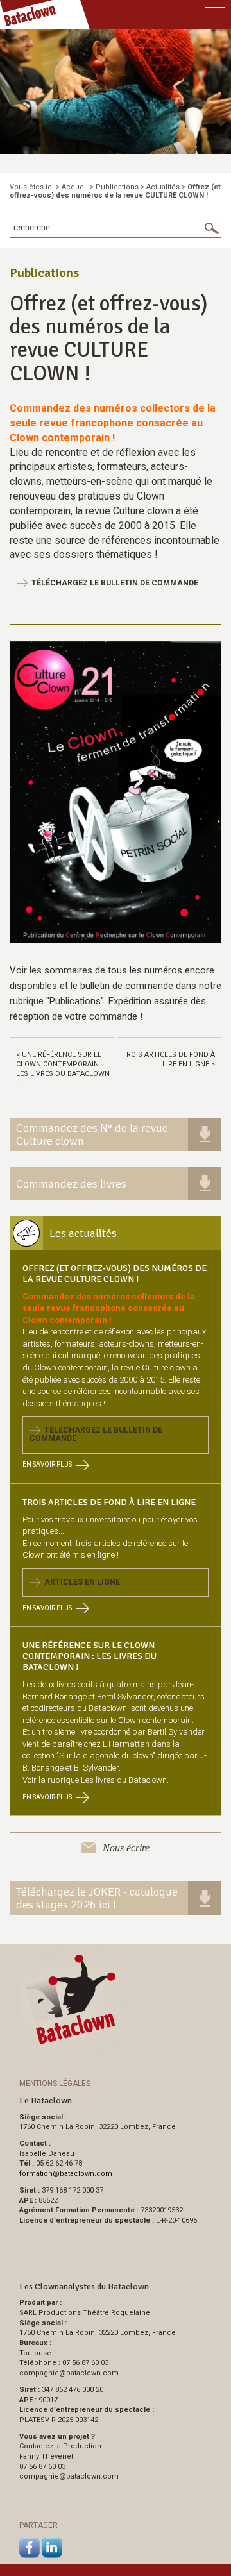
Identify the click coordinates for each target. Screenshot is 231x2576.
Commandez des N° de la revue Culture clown (92, 1134)
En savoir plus (47, 1464)
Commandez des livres (71, 1184)
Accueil (75, 187)
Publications (117, 187)
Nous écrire (126, 1848)
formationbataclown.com (66, 2174)
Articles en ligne (80, 1582)
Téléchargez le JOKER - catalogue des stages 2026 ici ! (97, 1898)
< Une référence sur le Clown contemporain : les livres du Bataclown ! (63, 1069)
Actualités (163, 187)
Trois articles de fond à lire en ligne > (168, 1059)
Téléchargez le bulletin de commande (113, 583)
